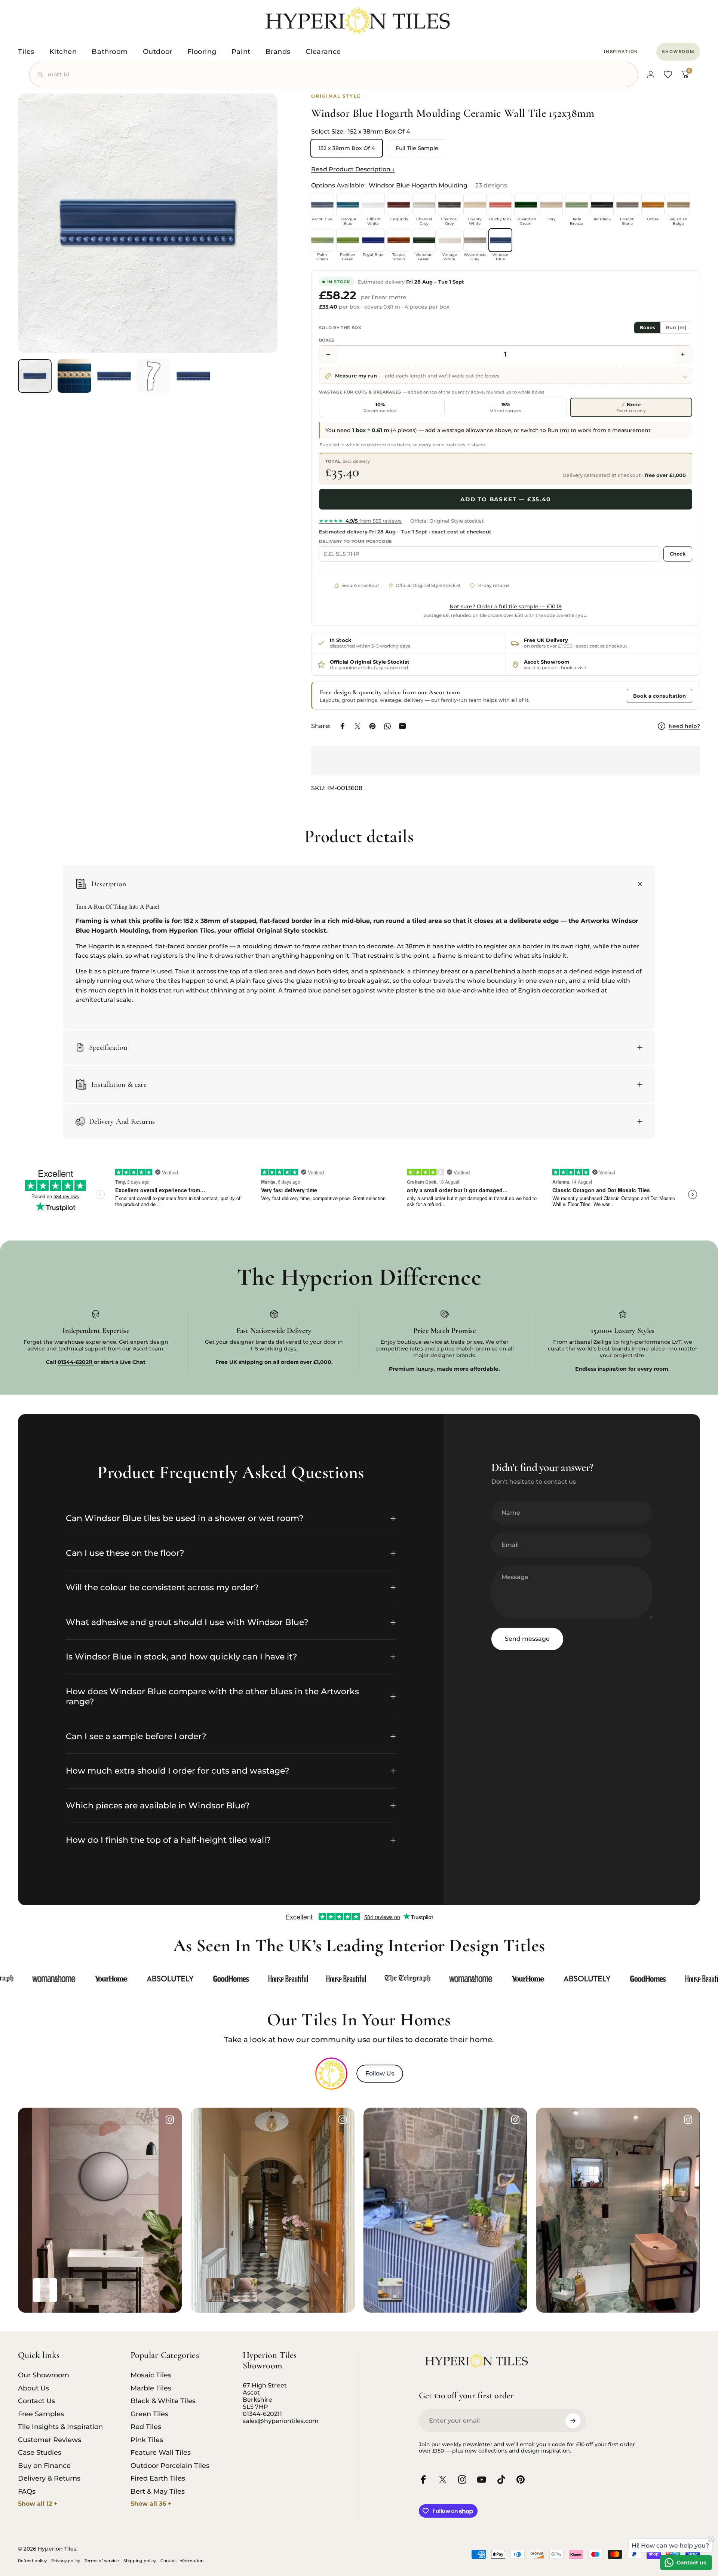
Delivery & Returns (49, 2478)
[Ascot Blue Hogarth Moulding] (322, 205)
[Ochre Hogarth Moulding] (653, 205)
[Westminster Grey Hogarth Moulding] (475, 240)
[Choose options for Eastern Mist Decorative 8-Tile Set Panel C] (45, 2290)
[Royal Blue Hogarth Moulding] (373, 240)
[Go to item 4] (154, 376)
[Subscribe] (573, 2421)
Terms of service (102, 2561)
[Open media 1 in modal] (148, 223)
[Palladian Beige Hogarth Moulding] (678, 205)
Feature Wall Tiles (161, 2453)
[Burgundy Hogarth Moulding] (399, 205)
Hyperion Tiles (192, 931)
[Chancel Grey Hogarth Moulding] (424, 205)
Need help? (684, 726)
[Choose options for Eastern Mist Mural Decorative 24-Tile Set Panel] (73, 2290)
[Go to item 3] (114, 376)
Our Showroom (44, 2375)
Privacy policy (66, 2561)
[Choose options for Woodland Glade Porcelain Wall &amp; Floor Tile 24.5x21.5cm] (563, 2290)
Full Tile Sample (417, 148)
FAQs (27, 2491)
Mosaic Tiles (151, 2375)
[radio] (380, 408)
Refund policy (32, 2561)
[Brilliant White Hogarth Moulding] (373, 205)
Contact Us (36, 2401)
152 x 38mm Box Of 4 (347, 148)
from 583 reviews (360, 521)
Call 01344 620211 (595, 695)
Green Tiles (149, 2414)
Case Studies (40, 2453)
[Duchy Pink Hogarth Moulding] (500, 205)
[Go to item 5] (193, 376)
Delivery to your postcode (356, 541)
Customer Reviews (50, 2440)
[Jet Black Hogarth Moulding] (602, 205)
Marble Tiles (151, 2388)
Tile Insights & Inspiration (60, 2427)
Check (678, 554)
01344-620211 (262, 2414)
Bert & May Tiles (158, 2491)
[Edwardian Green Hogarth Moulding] (526, 205)
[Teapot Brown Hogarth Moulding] (399, 240)
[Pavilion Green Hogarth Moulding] (348, 240)
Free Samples (41, 2414)
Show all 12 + (38, 2504)
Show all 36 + (151, 2504)
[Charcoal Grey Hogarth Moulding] (449, 205)
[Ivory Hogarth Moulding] (551, 205)
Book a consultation (659, 696)
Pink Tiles (147, 2440)
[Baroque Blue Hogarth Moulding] (348, 205)
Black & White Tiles (163, 2401)
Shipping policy (140, 2561)
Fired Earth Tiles (158, 2478)
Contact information (182, 2561)
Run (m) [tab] (676, 328)
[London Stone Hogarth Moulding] (628, 205)
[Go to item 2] (74, 376)
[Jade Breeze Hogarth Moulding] (577, 205)
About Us (33, 2388)
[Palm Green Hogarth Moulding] (322, 240)
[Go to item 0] (35, 376)
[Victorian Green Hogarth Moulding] (424, 240)
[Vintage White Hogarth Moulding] (449, 240)
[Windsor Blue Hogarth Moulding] (500, 240)
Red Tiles (146, 2427)
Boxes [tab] (647, 328)
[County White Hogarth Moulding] (475, 205)
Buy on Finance (44, 2466)
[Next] (258, 241)
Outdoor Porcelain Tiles (170, 2466)
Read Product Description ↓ (353, 169)
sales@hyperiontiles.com (281, 2421)
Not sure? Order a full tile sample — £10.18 (506, 606)
